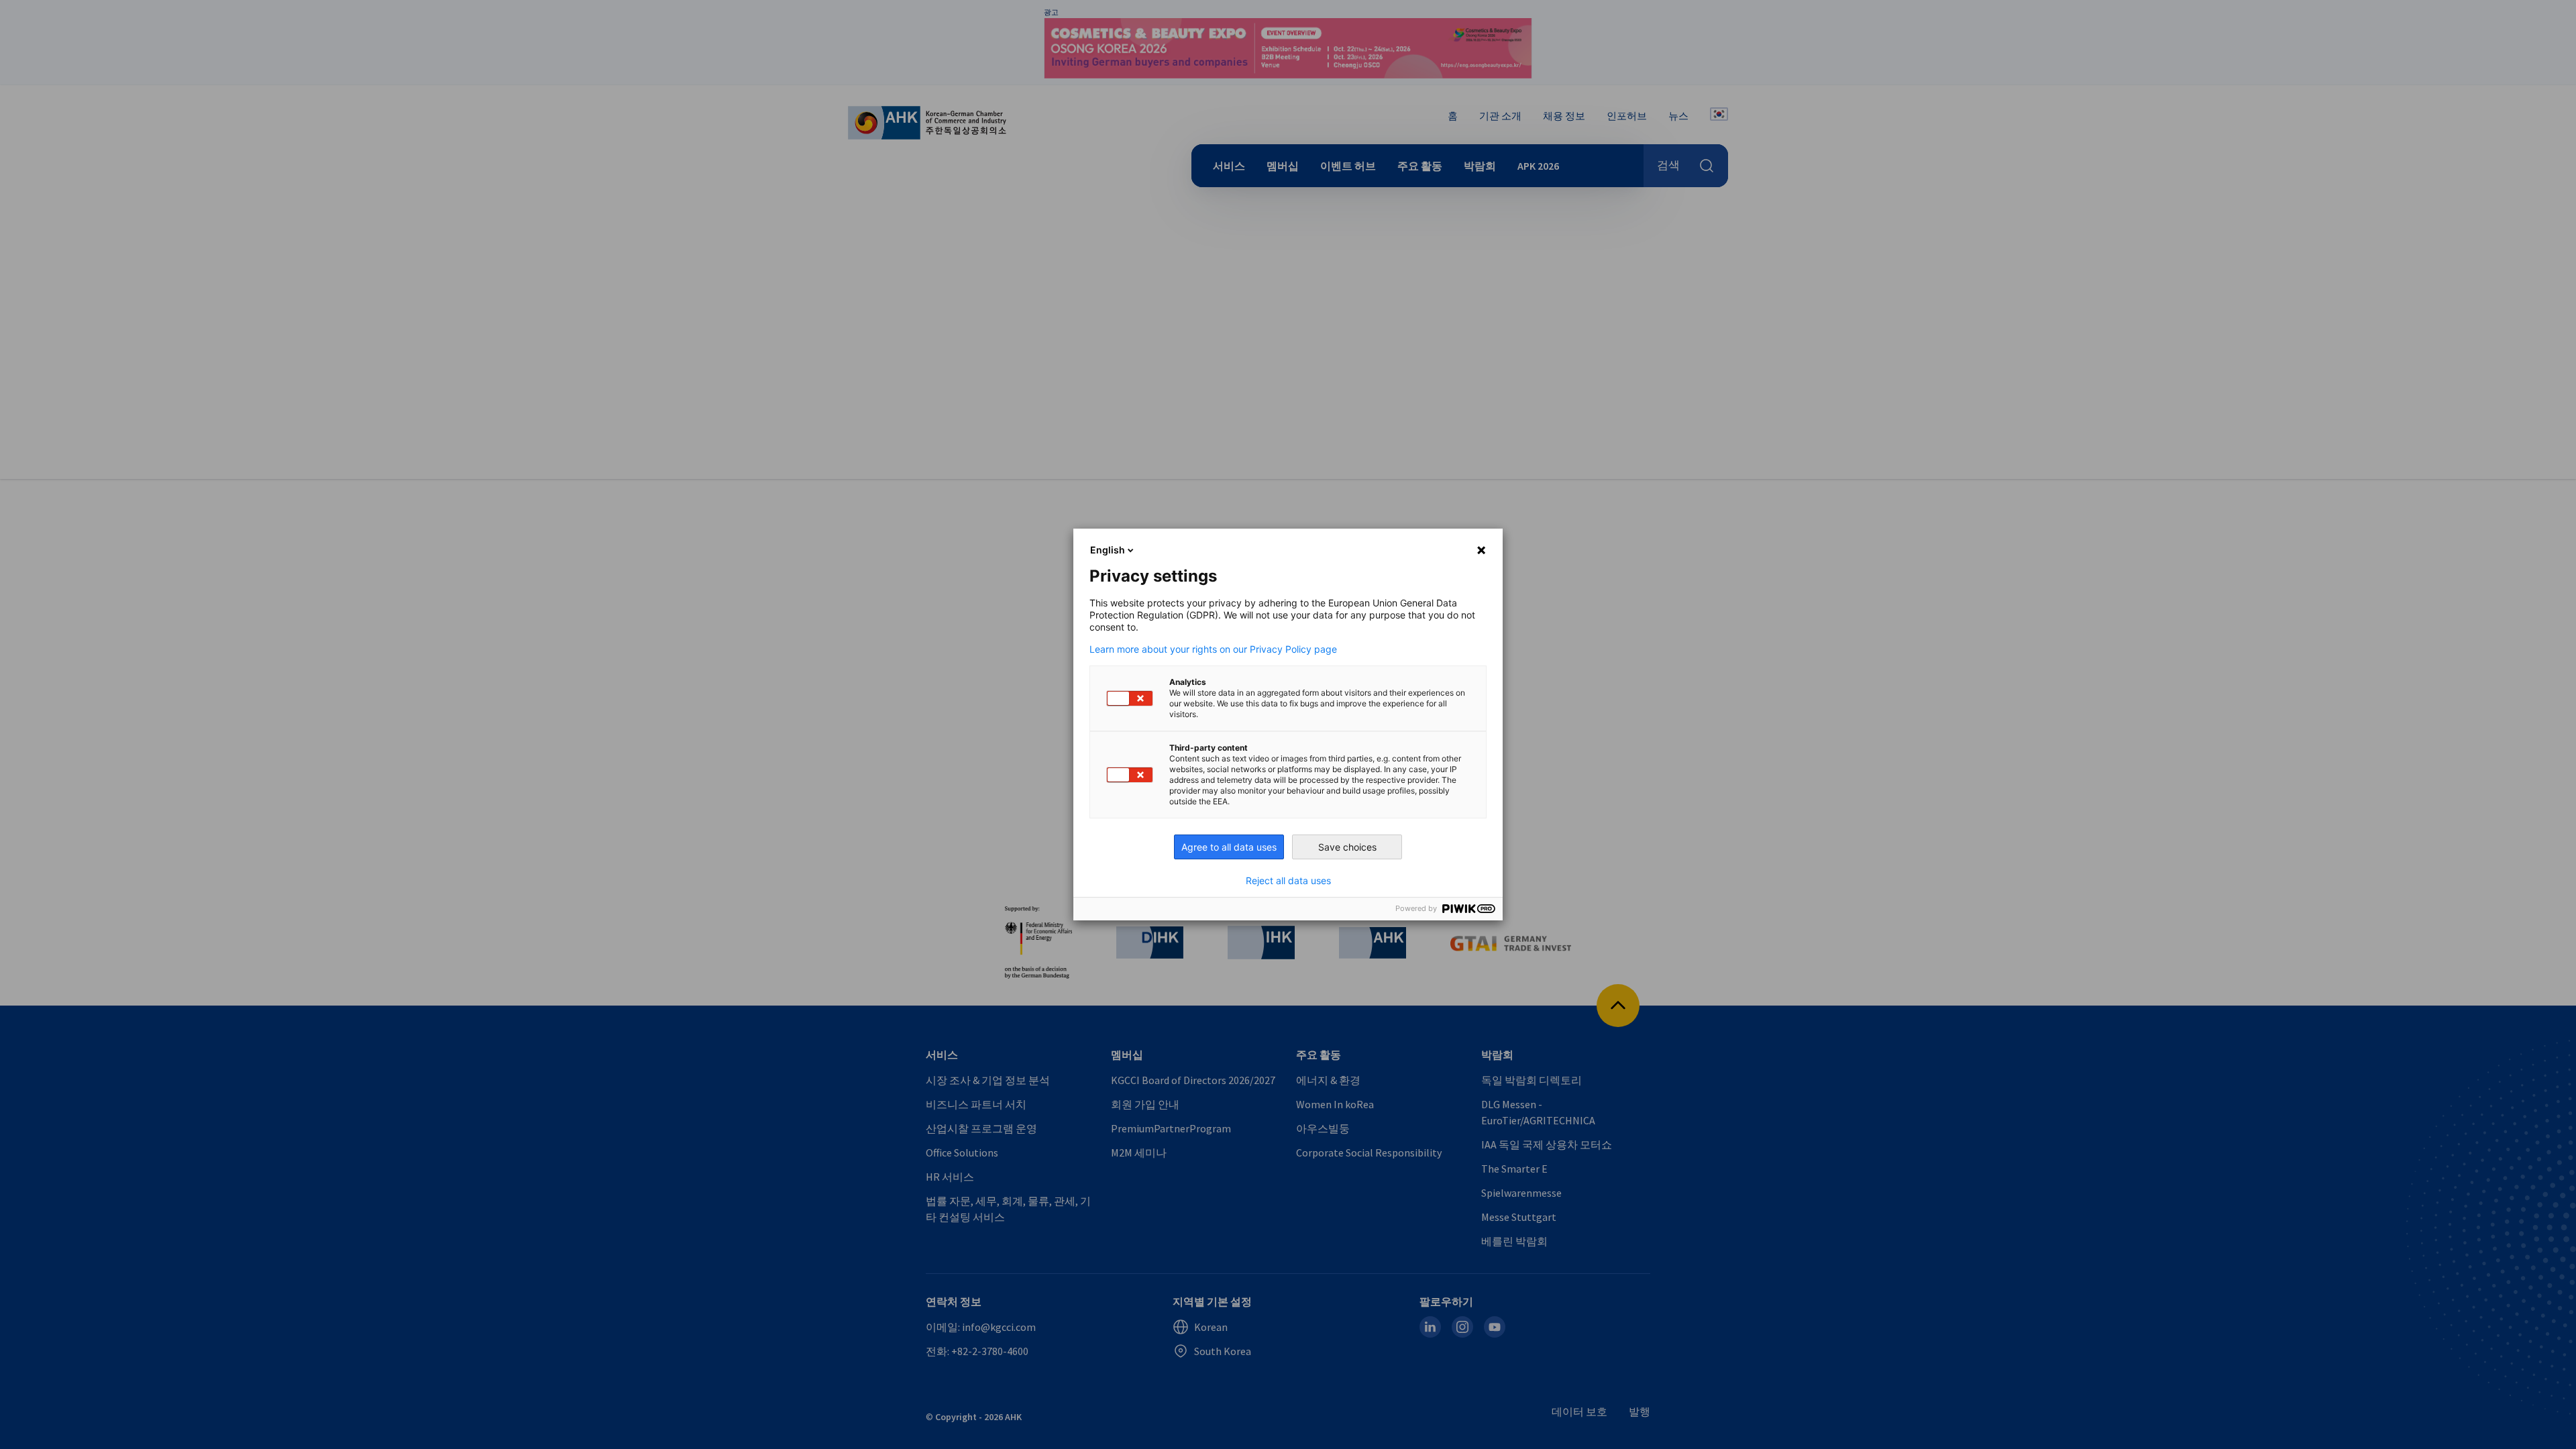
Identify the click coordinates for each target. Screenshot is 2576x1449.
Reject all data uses (1288, 881)
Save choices (1347, 847)
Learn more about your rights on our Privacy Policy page (1213, 649)
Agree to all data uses (1229, 847)
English (1108, 550)
